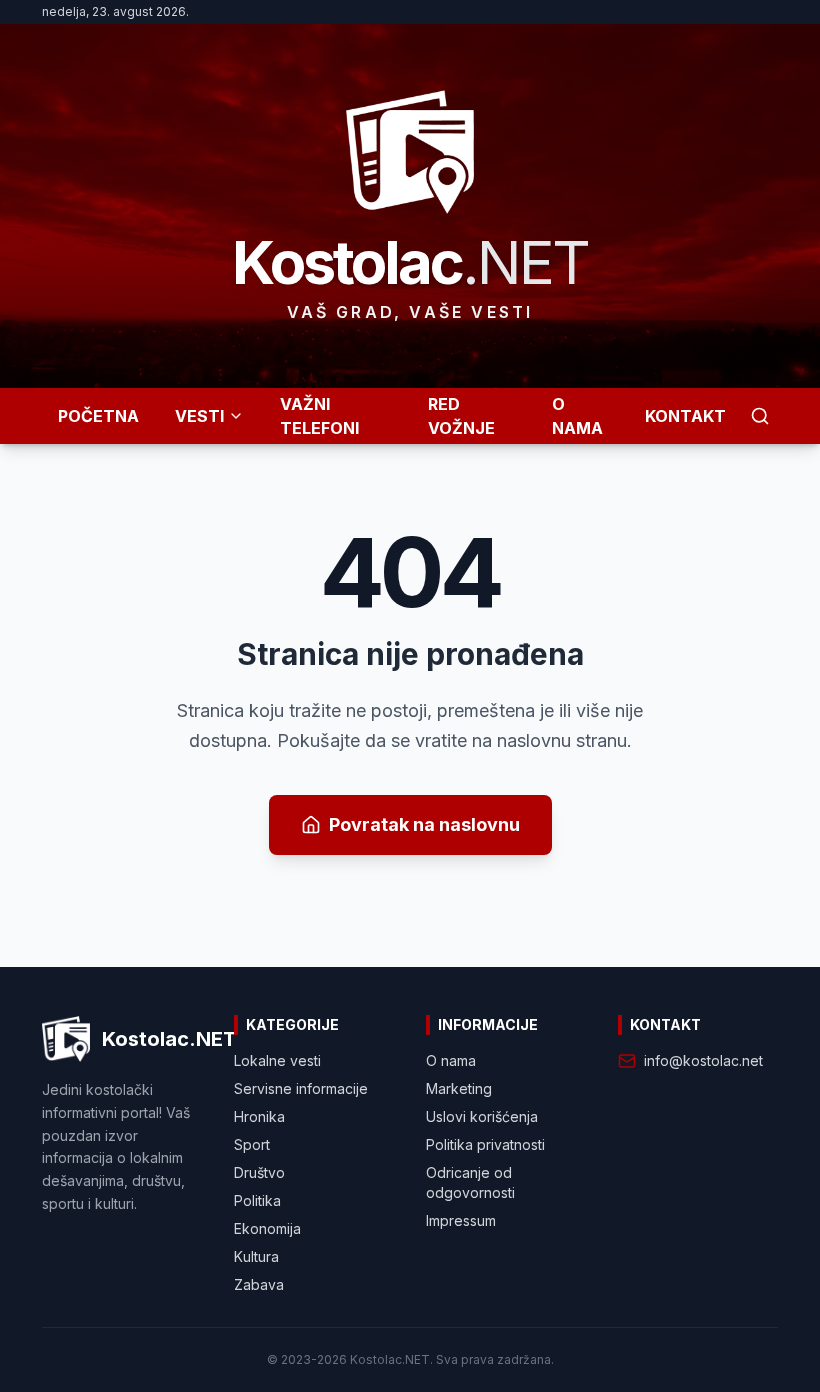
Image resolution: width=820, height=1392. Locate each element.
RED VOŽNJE (461, 416)
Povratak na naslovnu (424, 824)
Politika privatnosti (485, 1144)
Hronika (259, 1116)
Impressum (461, 1220)
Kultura (256, 1256)
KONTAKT (685, 416)
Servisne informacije (301, 1088)
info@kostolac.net (703, 1060)
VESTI (199, 416)
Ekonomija (267, 1228)
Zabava (259, 1284)
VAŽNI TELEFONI (319, 416)
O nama (451, 1060)
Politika (257, 1200)
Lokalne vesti (277, 1060)
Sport (252, 1144)
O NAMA (577, 416)
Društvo (259, 1172)
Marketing (459, 1088)
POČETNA (98, 416)
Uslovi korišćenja (482, 1116)
